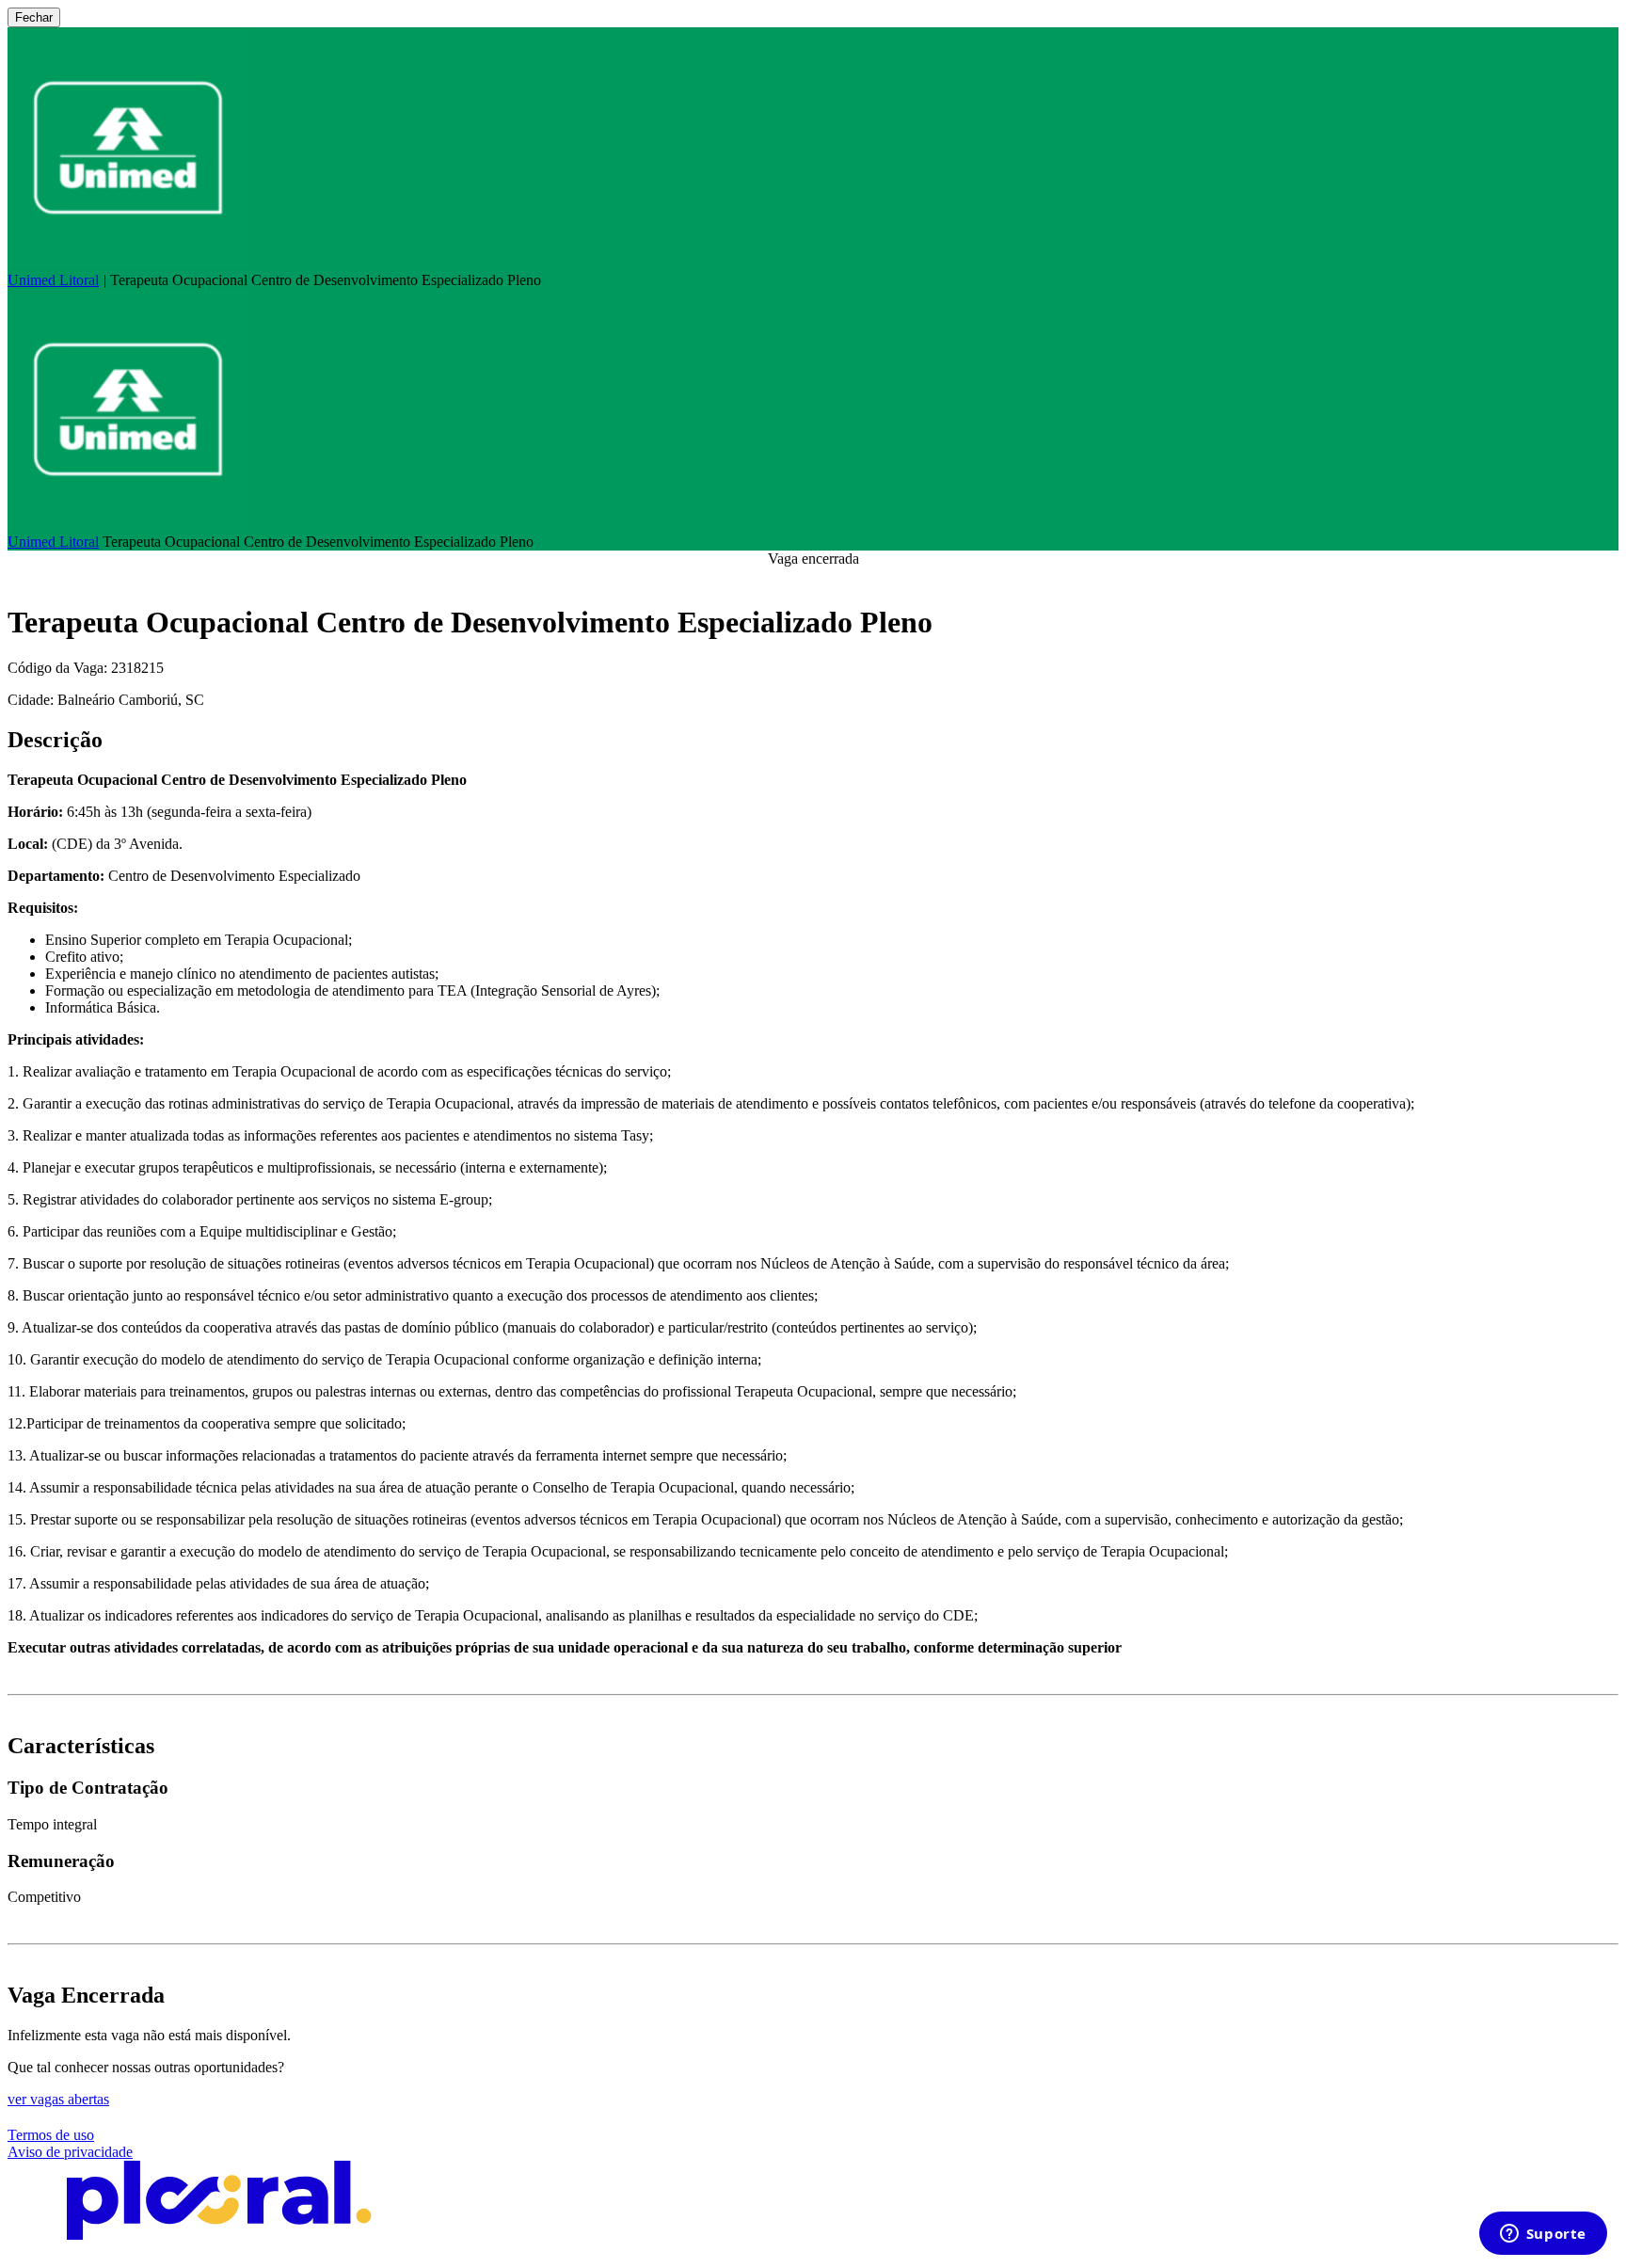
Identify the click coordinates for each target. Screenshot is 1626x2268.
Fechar (34, 17)
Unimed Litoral (53, 280)
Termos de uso (51, 2135)
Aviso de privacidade (70, 2152)
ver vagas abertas (58, 2099)
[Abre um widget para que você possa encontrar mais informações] (1543, 2235)
